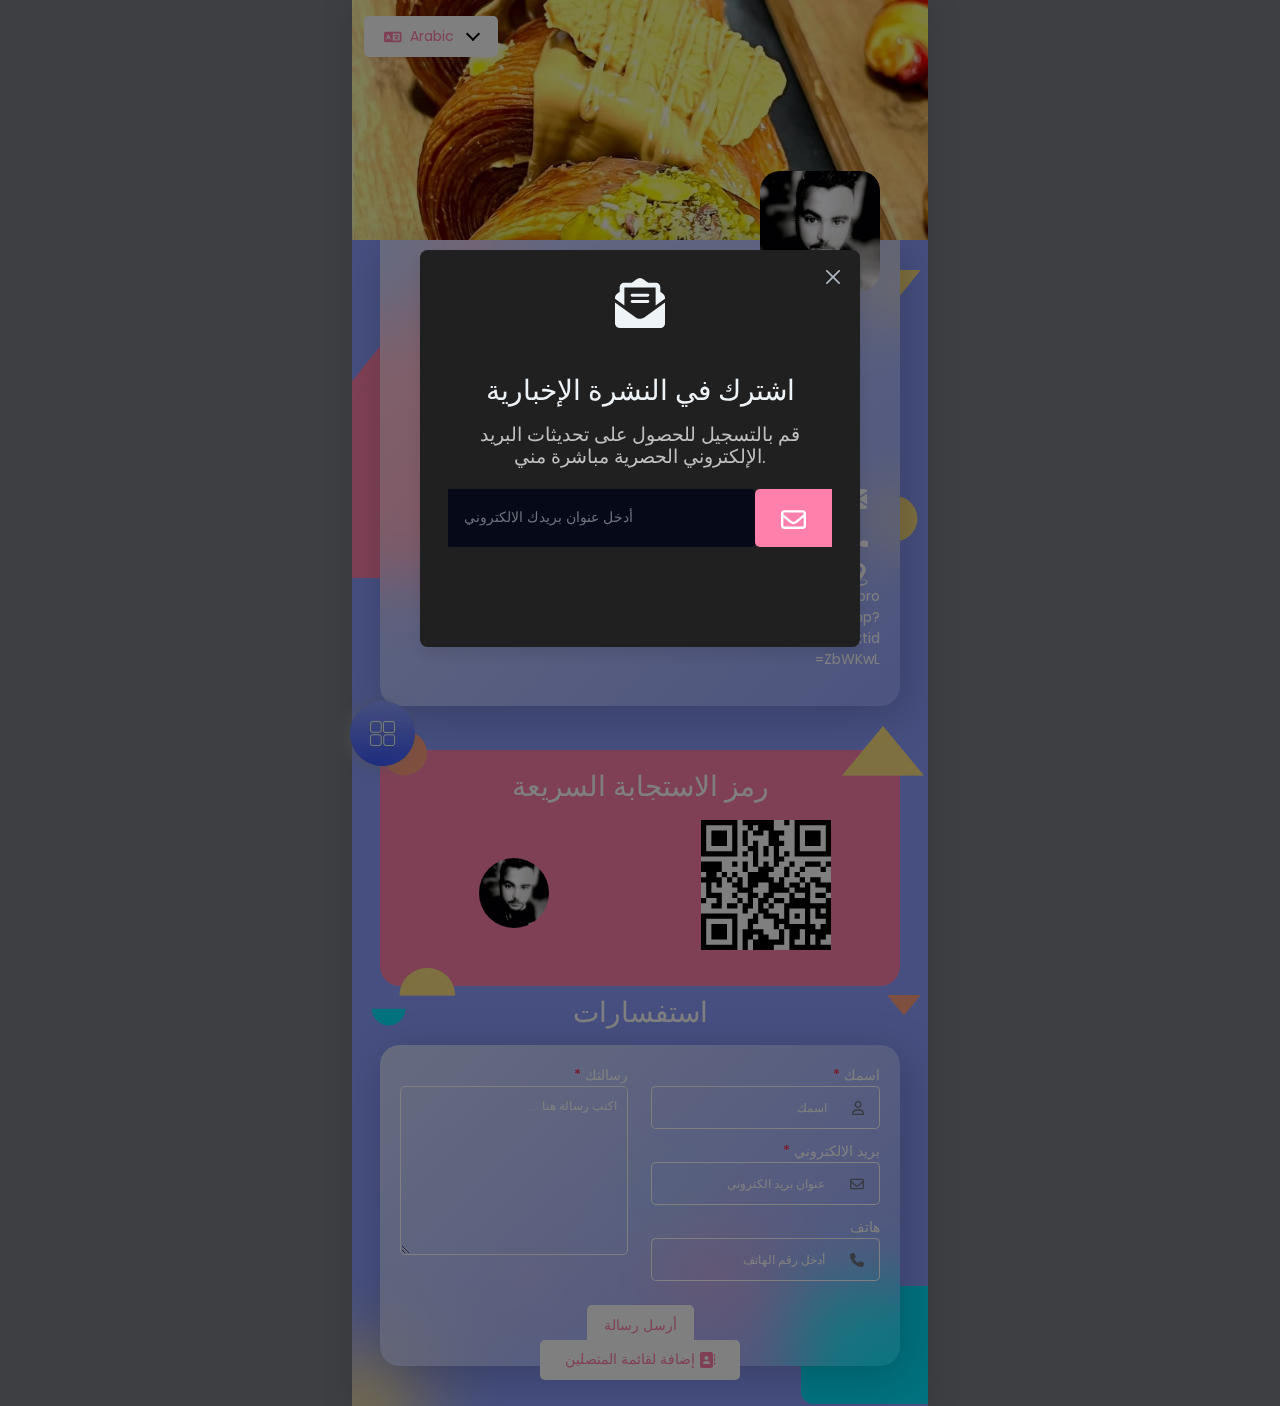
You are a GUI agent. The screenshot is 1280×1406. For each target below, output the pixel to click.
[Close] (833, 277)
